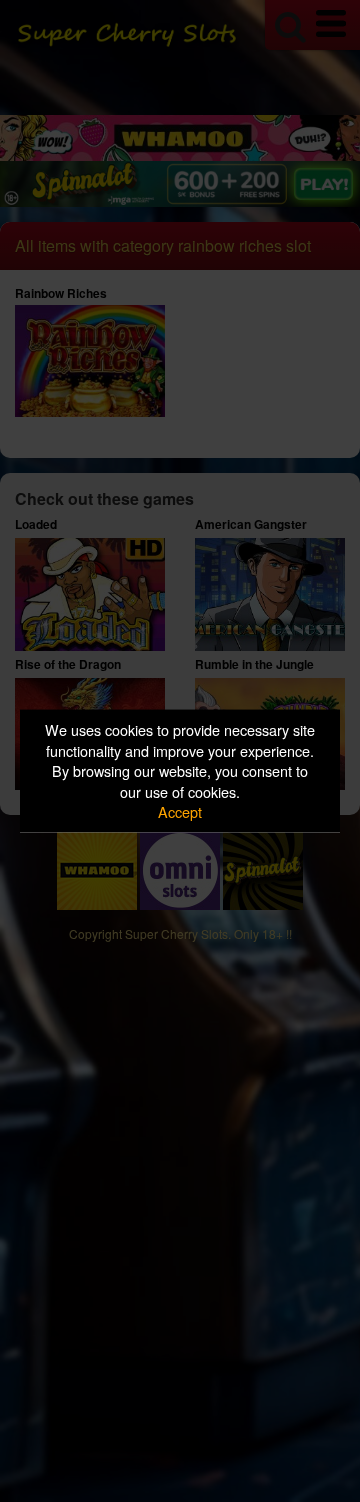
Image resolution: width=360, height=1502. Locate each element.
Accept (180, 811)
